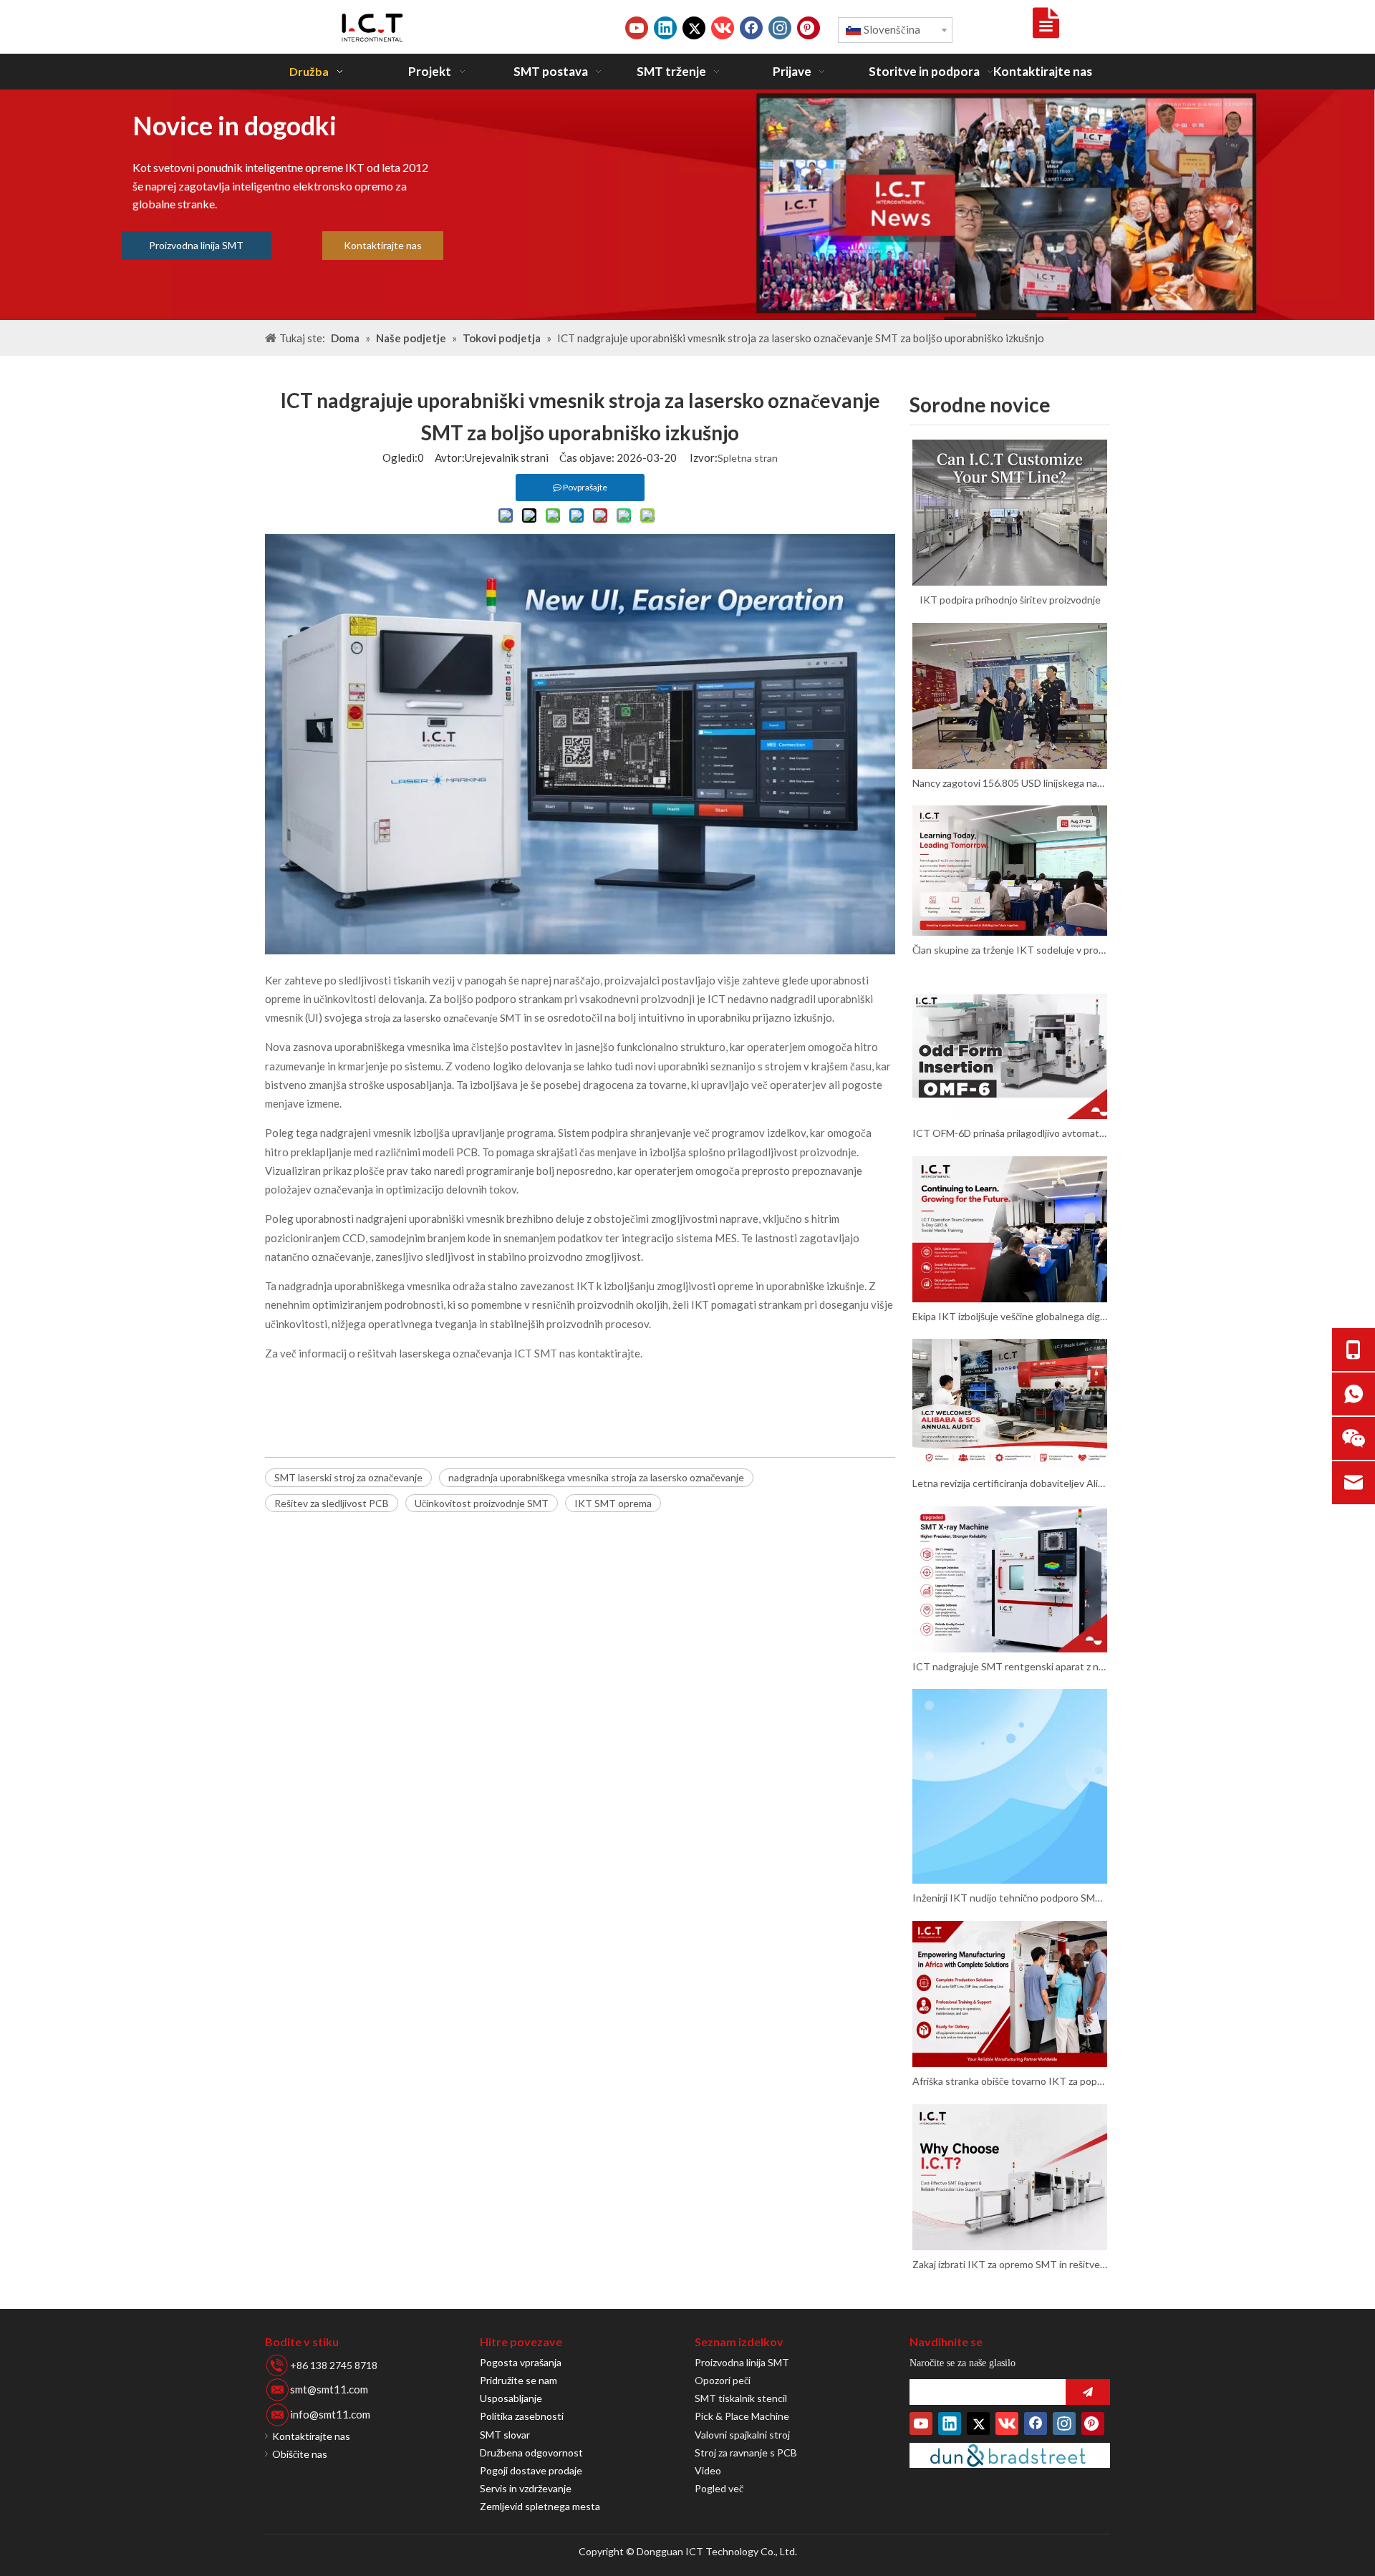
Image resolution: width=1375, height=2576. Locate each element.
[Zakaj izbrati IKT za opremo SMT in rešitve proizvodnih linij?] (1010, 2177)
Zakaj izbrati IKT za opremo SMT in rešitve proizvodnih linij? (1010, 2264)
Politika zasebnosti (522, 2416)
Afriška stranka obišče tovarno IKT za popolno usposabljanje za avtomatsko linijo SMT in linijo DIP (1010, 2081)
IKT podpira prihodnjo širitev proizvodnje (1010, 600)
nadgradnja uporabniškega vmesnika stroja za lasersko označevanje (596, 1477)
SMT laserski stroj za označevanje (348, 1477)
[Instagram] (780, 28)
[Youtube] (637, 28)
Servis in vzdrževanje (526, 2488)
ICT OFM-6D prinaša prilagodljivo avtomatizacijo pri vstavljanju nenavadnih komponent (1010, 1133)
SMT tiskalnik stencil (741, 2398)
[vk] (723, 28)
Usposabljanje (511, 2398)
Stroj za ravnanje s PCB (746, 2452)
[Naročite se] (1088, 2392)
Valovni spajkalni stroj (742, 2435)
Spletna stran (748, 458)
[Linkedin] (665, 28)
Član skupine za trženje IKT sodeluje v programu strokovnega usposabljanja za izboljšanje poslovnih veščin (1010, 950)
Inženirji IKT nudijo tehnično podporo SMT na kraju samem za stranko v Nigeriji (1010, 1898)
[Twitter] (694, 28)
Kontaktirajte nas (383, 245)
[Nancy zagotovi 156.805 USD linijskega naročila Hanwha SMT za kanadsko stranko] (1010, 696)
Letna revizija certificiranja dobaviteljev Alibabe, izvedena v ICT (1010, 1483)
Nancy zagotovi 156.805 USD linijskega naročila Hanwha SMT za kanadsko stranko (1010, 783)
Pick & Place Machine (742, 2416)
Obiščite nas (300, 2454)
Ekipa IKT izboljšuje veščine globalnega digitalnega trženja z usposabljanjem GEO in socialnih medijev (1010, 1316)
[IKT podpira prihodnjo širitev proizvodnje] (1010, 513)
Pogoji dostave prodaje (531, 2470)
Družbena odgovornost (531, 2452)
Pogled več (719, 2488)
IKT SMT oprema (613, 1503)
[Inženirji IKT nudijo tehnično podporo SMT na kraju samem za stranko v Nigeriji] (1010, 1786)
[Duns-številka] (1010, 2455)
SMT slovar (505, 2435)
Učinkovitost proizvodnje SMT (482, 1503)
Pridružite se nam (518, 2380)
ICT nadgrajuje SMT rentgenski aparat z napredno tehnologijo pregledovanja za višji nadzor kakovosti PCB (1010, 1666)
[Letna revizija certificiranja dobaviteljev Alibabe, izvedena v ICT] (1010, 1404)
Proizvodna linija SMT (196, 245)
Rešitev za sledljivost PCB (332, 1503)
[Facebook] (751, 28)
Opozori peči (723, 2380)
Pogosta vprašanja (521, 2362)
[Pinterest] (809, 28)
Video (708, 2470)
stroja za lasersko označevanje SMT (444, 1018)
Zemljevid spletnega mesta (540, 2506)
